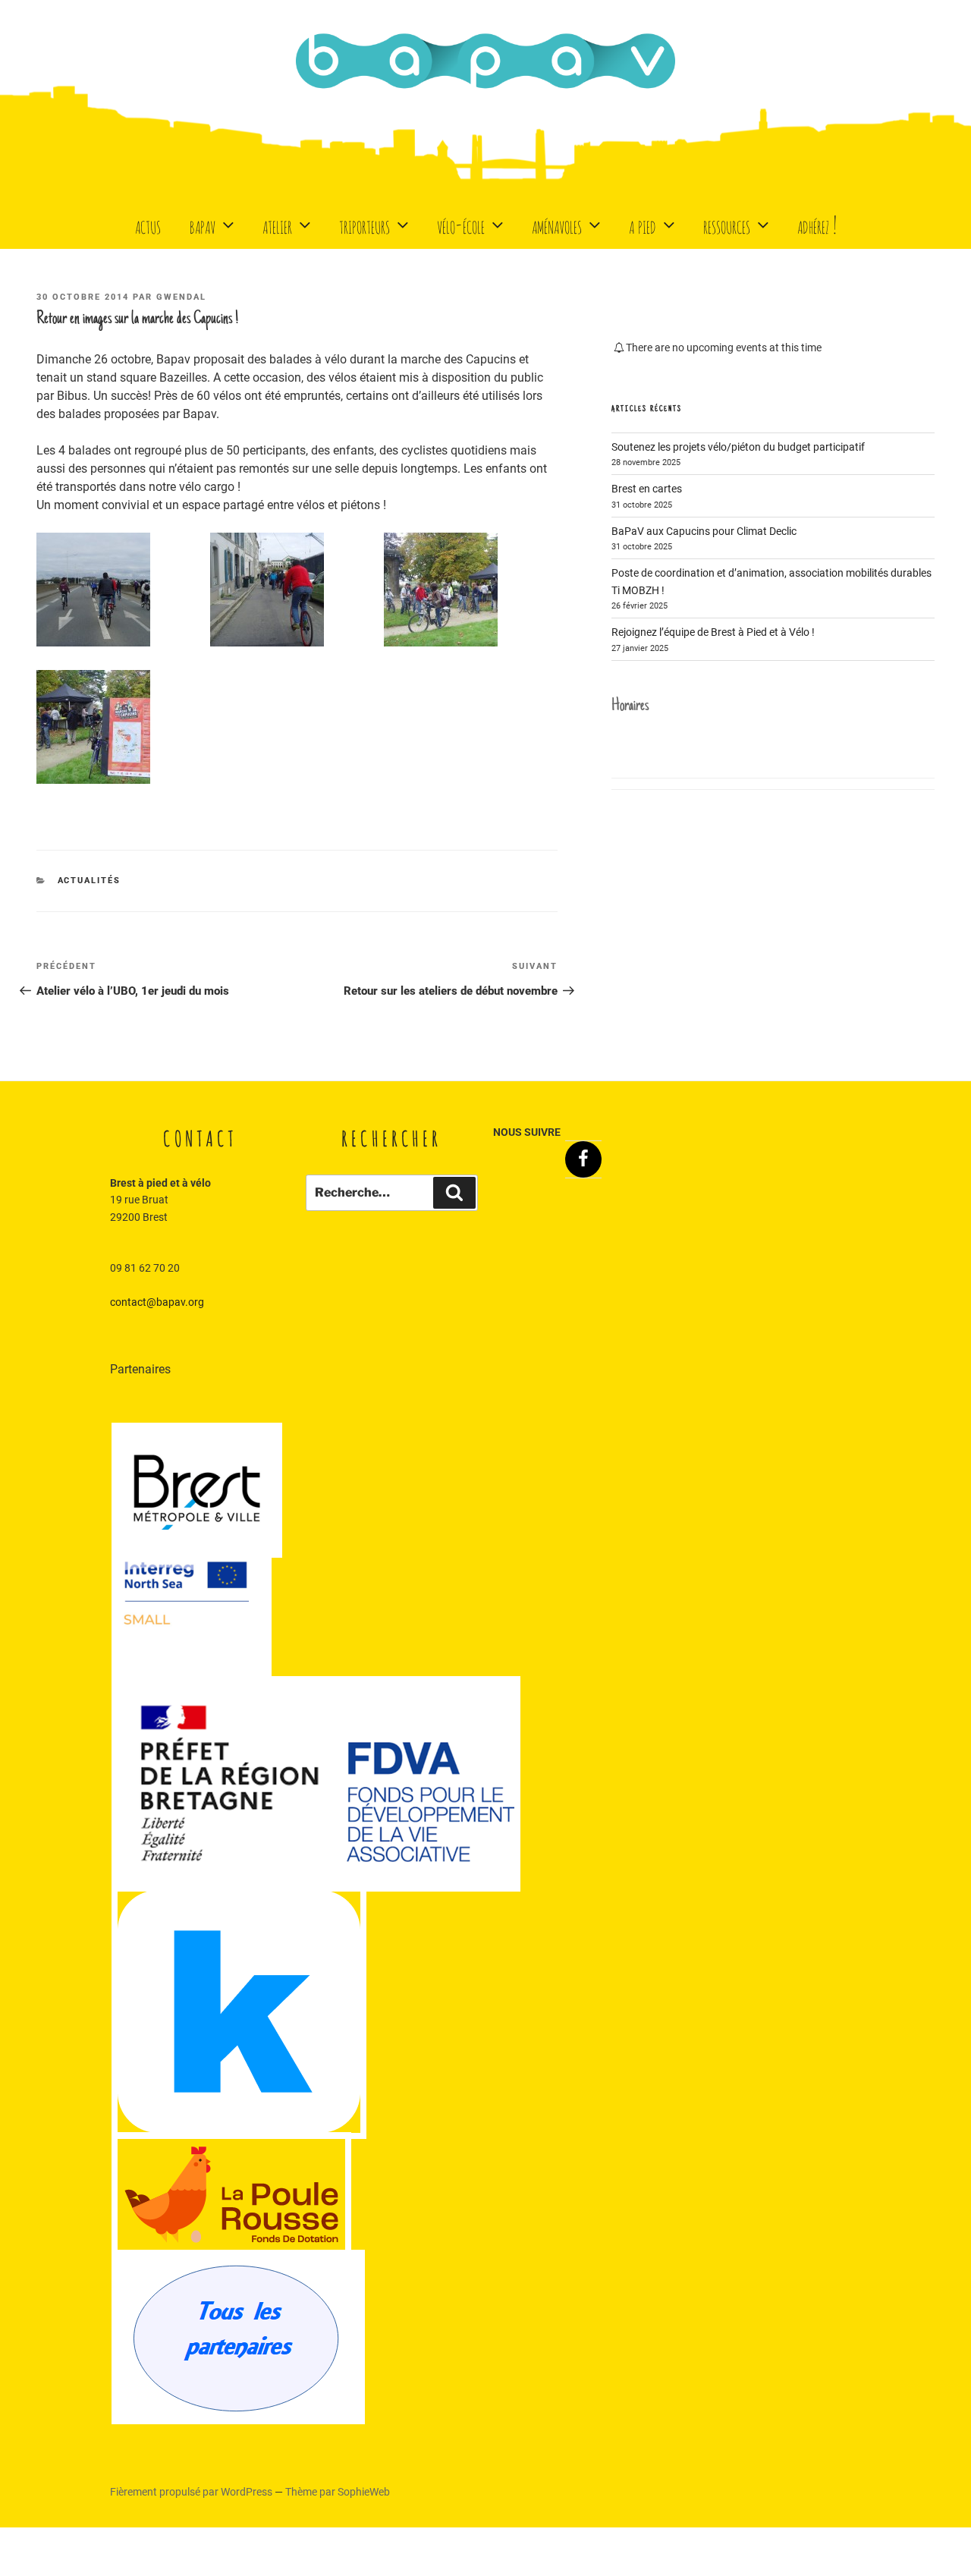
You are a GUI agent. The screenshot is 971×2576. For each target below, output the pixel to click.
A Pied (643, 224)
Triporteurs (365, 224)
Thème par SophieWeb (338, 2492)
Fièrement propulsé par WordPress (192, 2492)
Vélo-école (461, 224)
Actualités (90, 881)
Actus (148, 224)
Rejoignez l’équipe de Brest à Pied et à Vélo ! (713, 632)
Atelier (277, 224)
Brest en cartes (647, 489)
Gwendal (181, 297)
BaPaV (203, 224)
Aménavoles (557, 224)
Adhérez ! (817, 224)
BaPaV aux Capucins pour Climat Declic (704, 531)
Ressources (727, 224)
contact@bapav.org (157, 1302)
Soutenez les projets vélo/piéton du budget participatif (738, 447)
